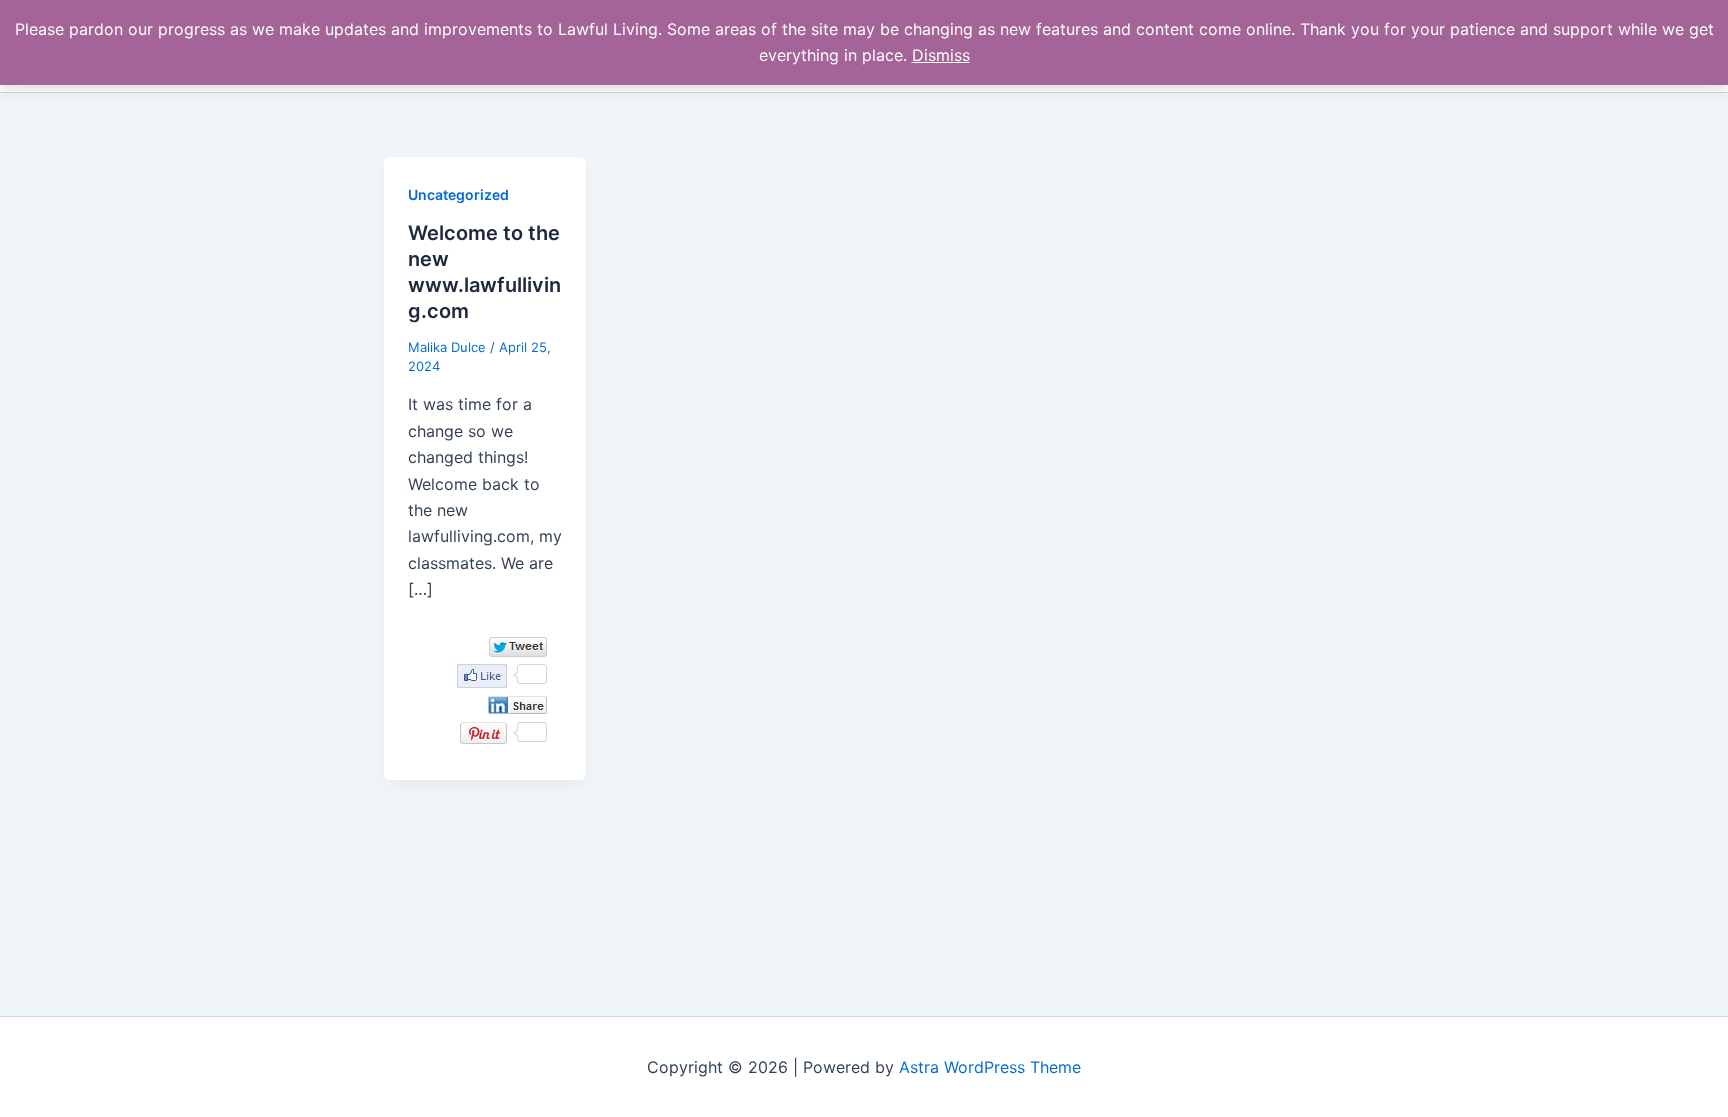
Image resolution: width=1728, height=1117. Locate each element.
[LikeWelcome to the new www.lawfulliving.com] (482, 676)
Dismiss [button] (941, 55)
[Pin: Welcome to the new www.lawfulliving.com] (483, 733)
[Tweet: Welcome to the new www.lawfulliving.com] (518, 646)
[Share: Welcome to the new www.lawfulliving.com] (517, 705)
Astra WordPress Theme (990, 1067)
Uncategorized (458, 194)
